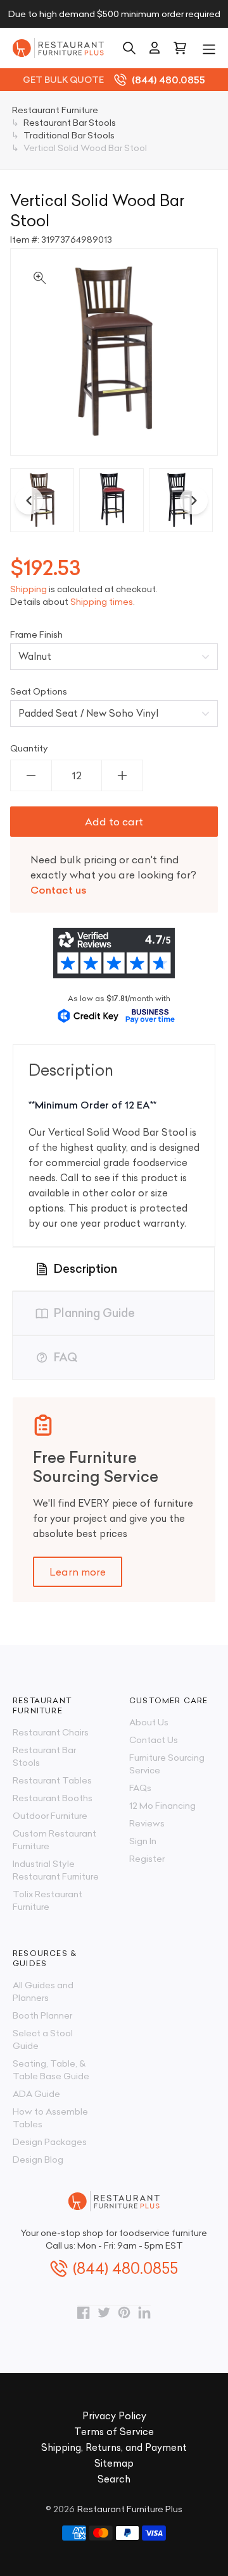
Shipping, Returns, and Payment (114, 2447)
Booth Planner (42, 2015)
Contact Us (154, 1740)
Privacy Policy (114, 2416)
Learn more (78, 1572)
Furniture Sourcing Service (167, 1764)
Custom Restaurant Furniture (54, 1840)
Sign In (143, 1841)
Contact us (59, 890)
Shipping (28, 589)
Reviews (147, 1823)
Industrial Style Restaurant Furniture (56, 1870)
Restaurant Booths (53, 1798)
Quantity (29, 748)
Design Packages (50, 2142)
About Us (149, 1722)
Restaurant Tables (52, 1780)
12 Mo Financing (162, 1806)
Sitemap (114, 2463)
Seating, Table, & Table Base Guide (51, 2070)
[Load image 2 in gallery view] (111, 500)
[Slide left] (29, 501)
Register (147, 1859)
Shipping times (102, 602)
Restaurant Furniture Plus (130, 2509)
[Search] (129, 48)
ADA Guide (36, 2094)
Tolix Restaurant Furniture (47, 1900)
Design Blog (38, 2160)
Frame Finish (36, 635)
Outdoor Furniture (50, 1816)
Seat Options (39, 691)
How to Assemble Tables (50, 2118)
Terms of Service (114, 2432)
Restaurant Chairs (51, 1732)
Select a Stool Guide (43, 2039)
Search (114, 2479)
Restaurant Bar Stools (44, 1756)
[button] (209, 48)
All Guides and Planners (43, 1991)
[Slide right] (194, 501)
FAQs (140, 1788)
